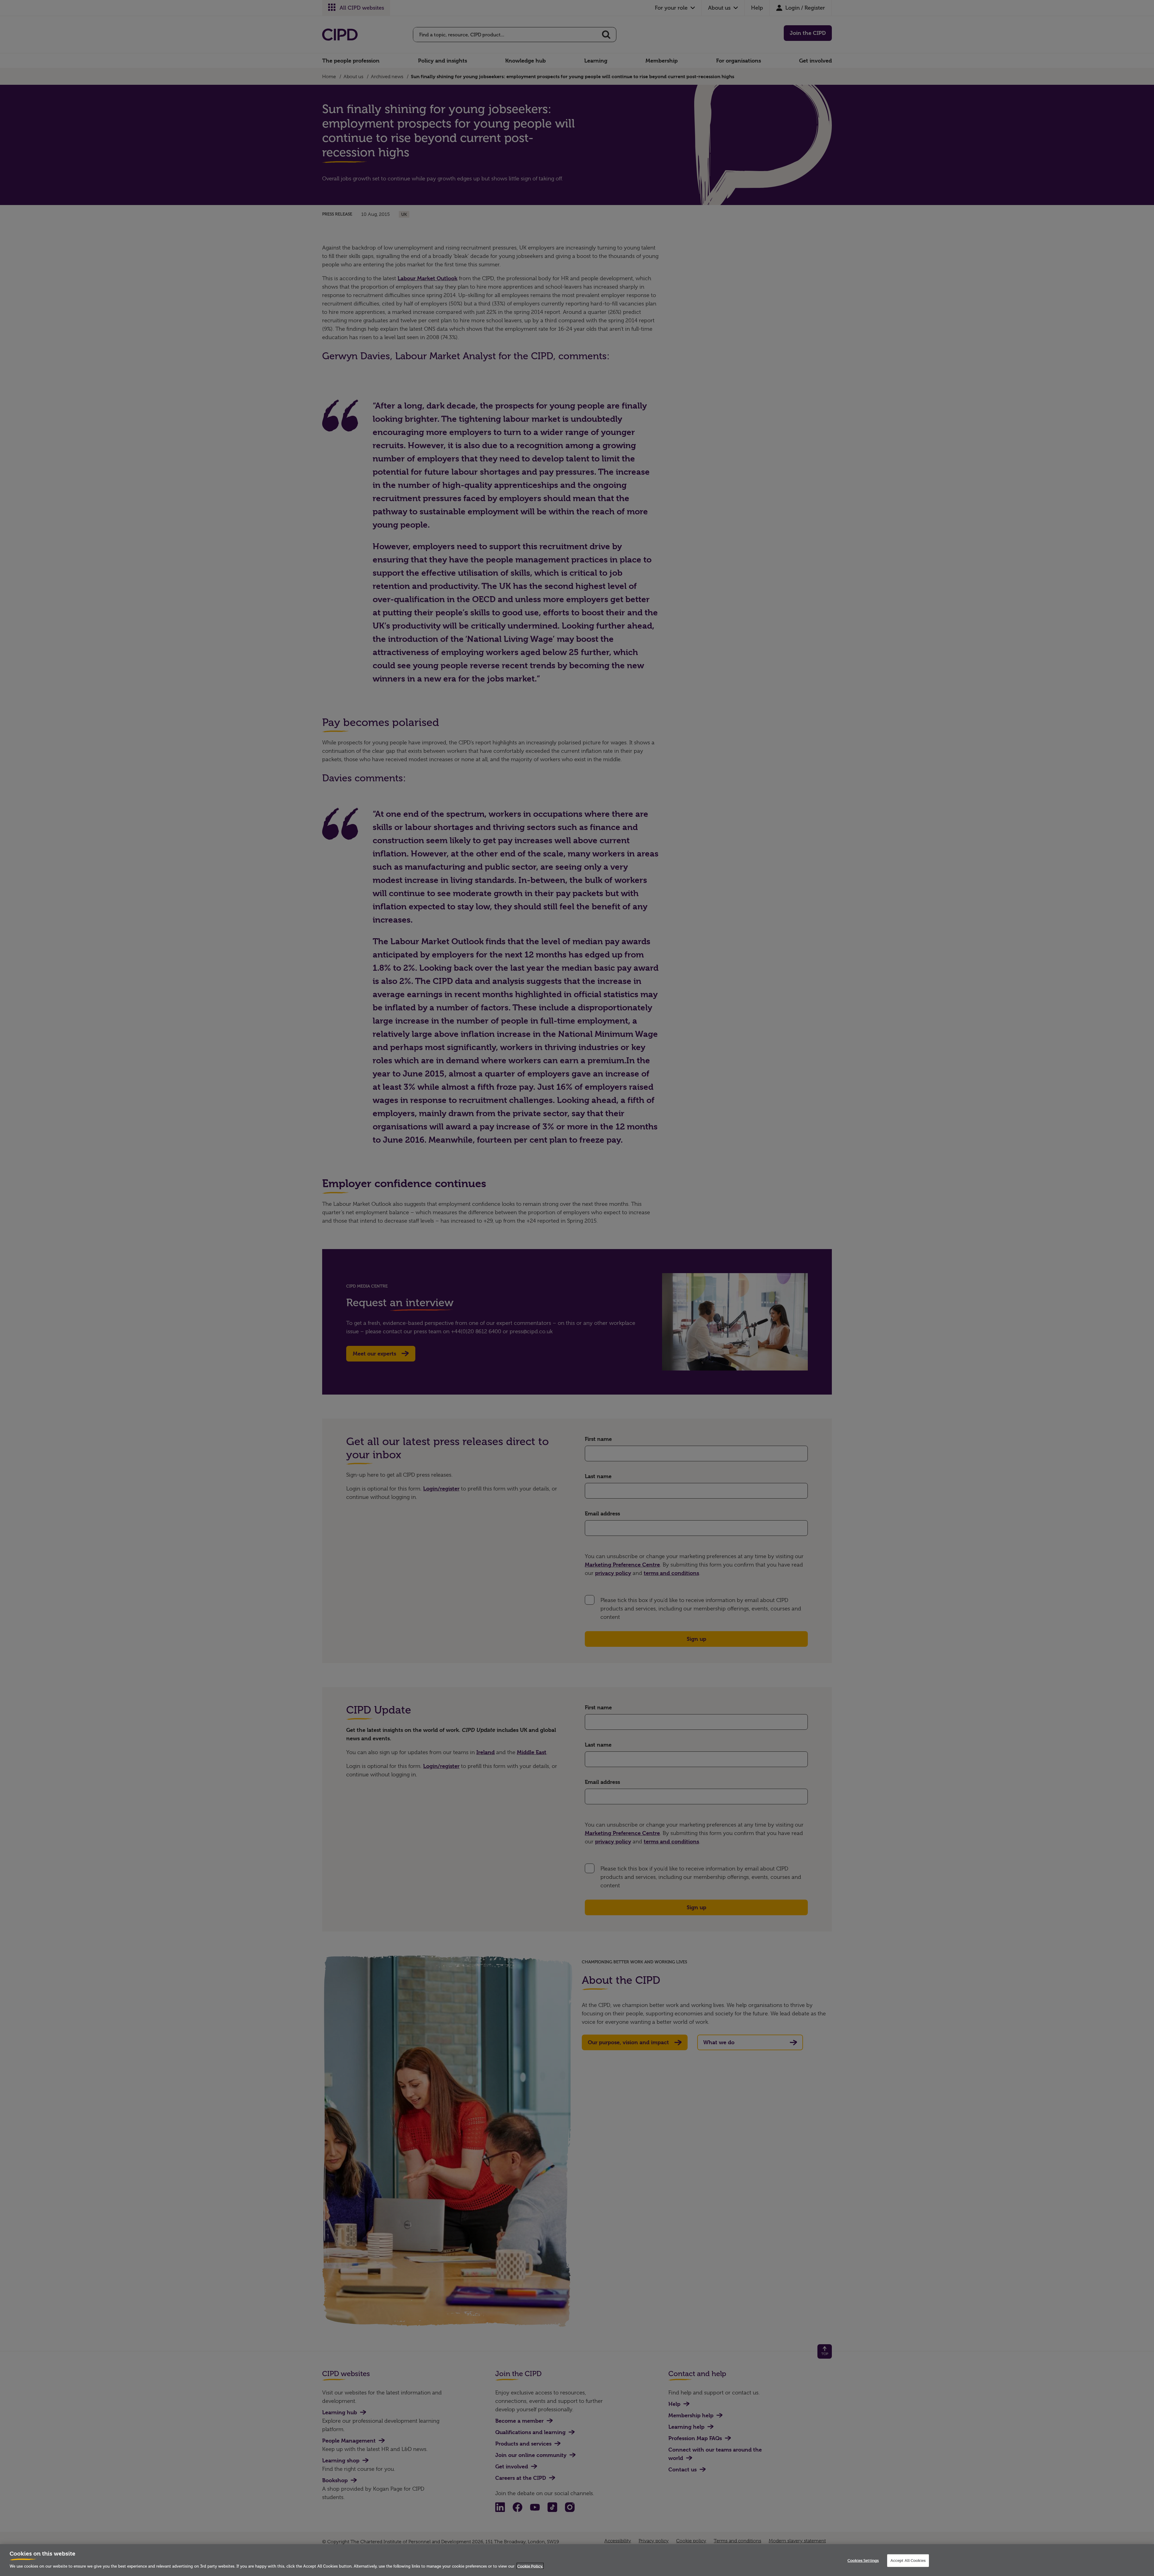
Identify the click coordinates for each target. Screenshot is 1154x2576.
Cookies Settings (863, 2560)
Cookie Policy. (530, 2566)
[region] (577, 2560)
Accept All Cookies (908, 2560)
